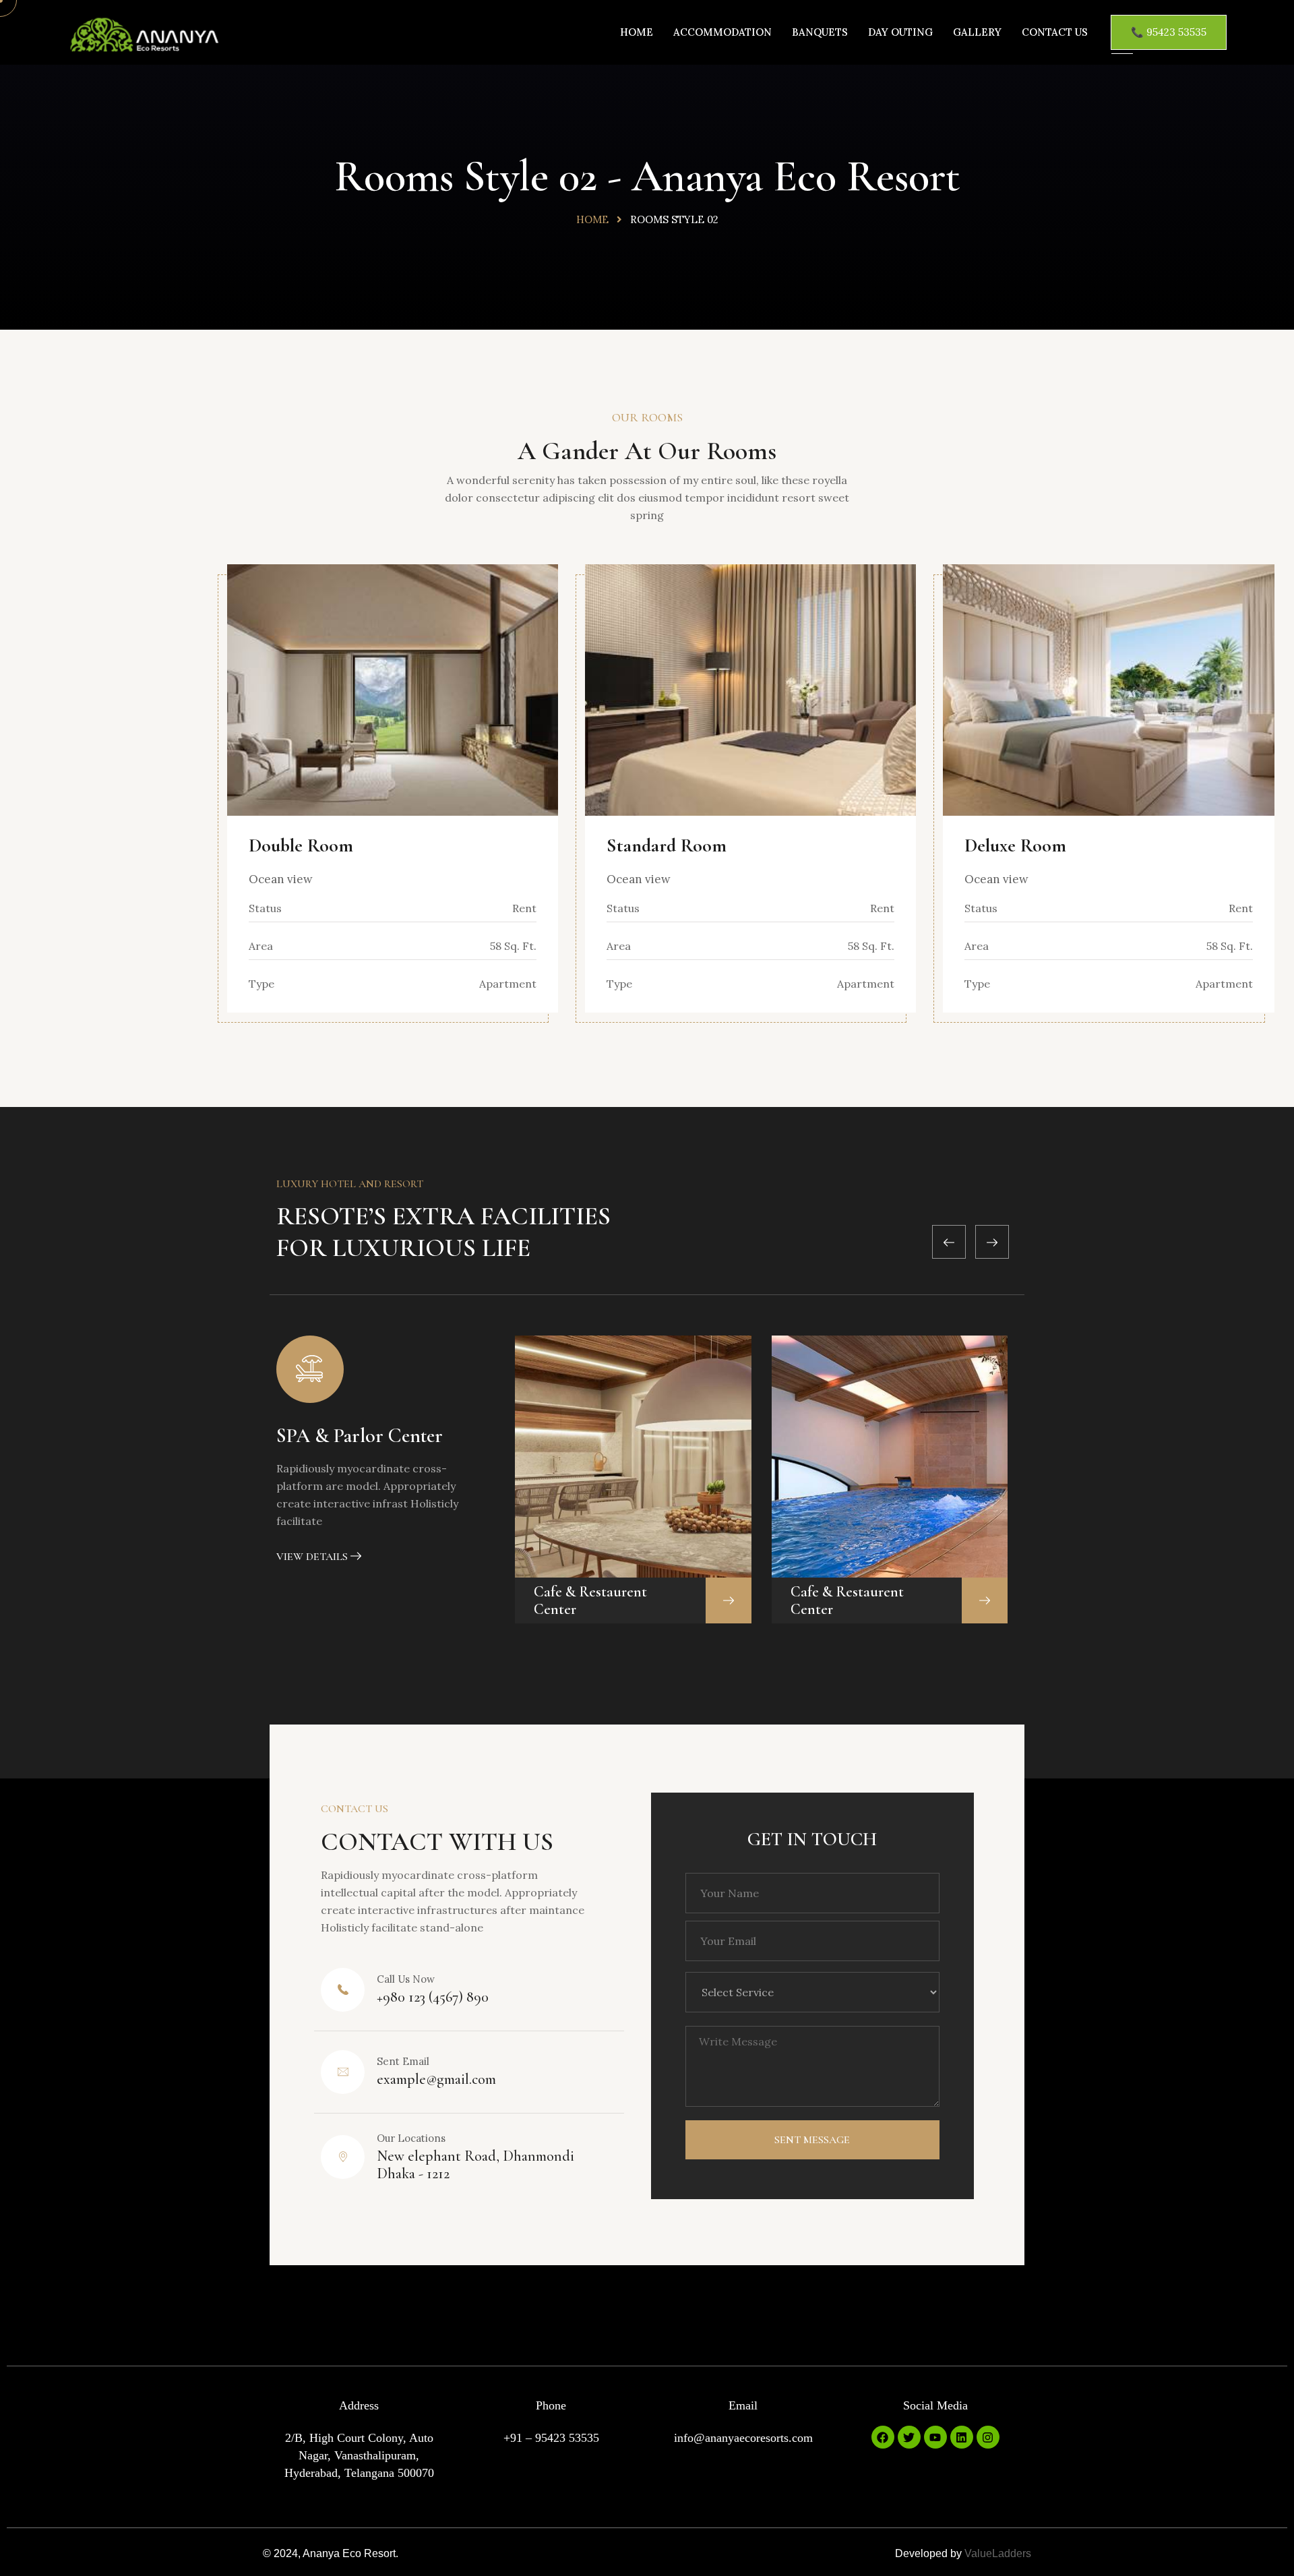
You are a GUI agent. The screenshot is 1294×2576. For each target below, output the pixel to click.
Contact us (1055, 32)
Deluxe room (1015, 845)
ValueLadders (998, 2553)
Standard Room (667, 845)
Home (637, 32)
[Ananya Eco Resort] (144, 37)
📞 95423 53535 (1169, 32)
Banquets (820, 32)
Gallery (977, 32)
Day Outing (900, 32)
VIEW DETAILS (313, 1557)
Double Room (301, 845)
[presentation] (949, 1242)
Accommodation (722, 32)
